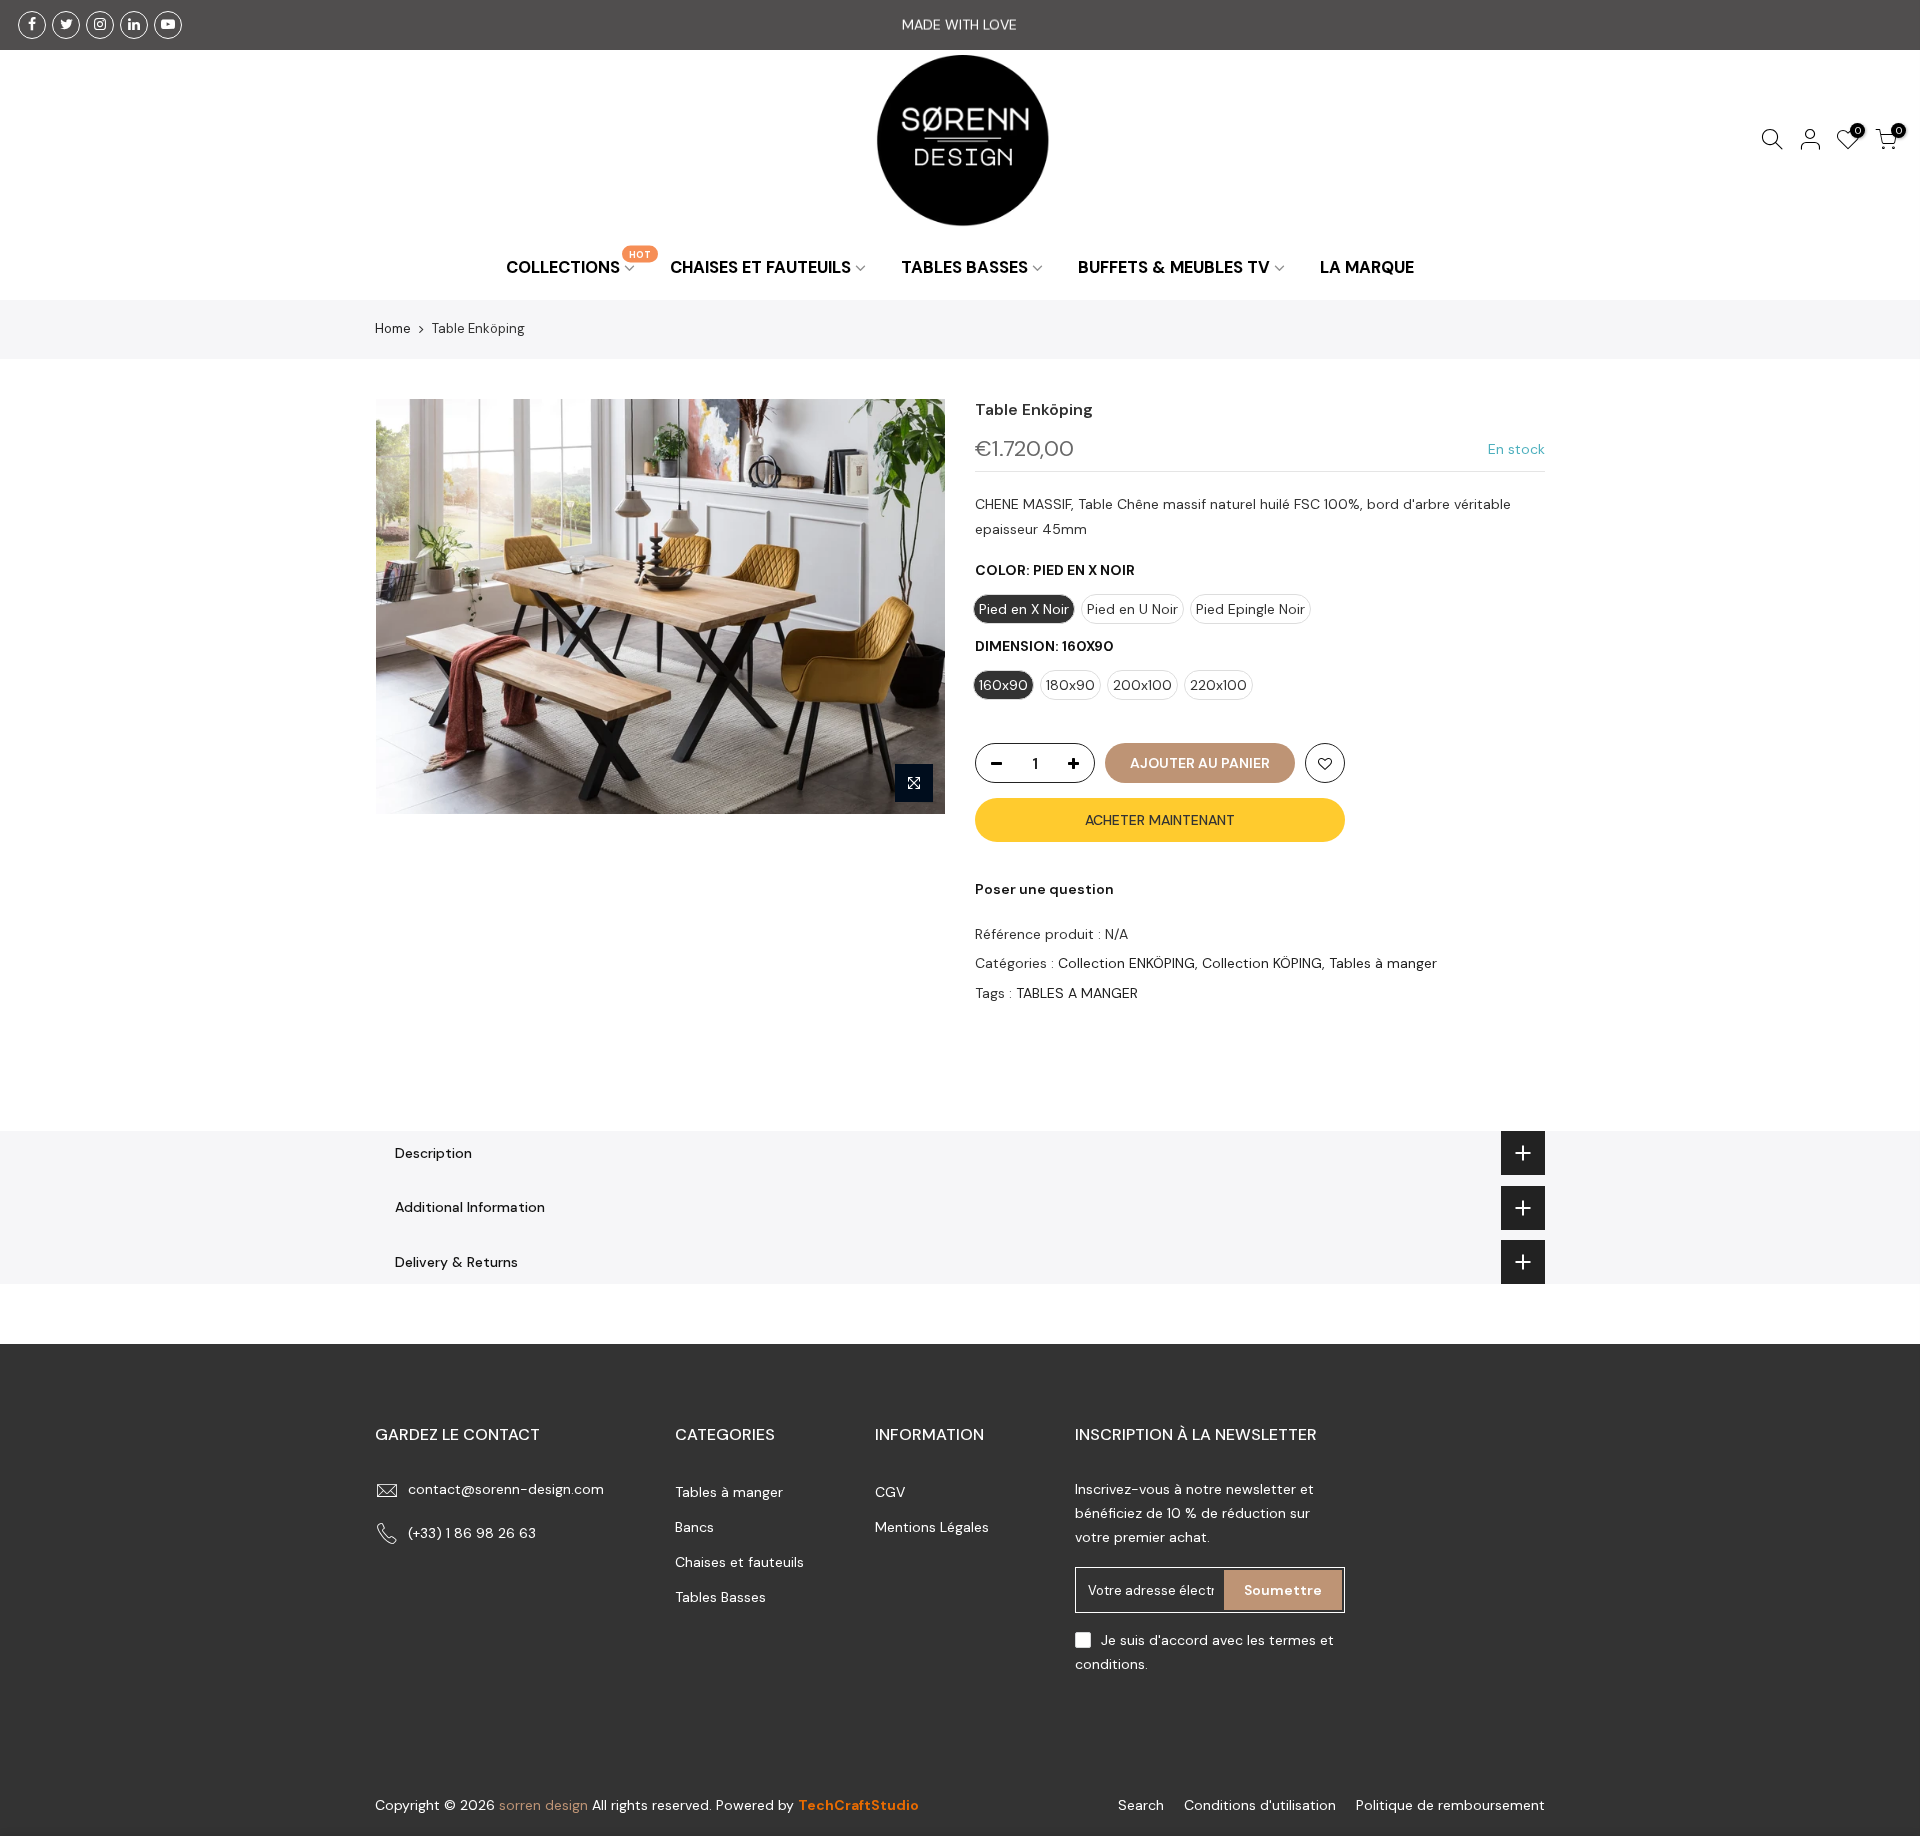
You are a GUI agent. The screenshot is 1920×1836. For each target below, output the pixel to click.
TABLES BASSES (964, 267)
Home (393, 328)
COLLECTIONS (578, 262)
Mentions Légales (932, 1527)
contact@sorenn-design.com (506, 1489)
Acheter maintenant (1160, 820)
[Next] (910, 606)
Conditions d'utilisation (1260, 1805)
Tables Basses (720, 1597)
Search (1141, 1805)
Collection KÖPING (1262, 963)
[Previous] (410, 606)
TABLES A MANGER (1077, 992)
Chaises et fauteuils (739, 1562)
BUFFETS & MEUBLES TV (1174, 267)
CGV (890, 1492)
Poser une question (1044, 889)
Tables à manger (1383, 963)
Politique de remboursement (1450, 1805)
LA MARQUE (1367, 267)
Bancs (694, 1527)
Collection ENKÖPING (1126, 963)
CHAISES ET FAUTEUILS (760, 267)
